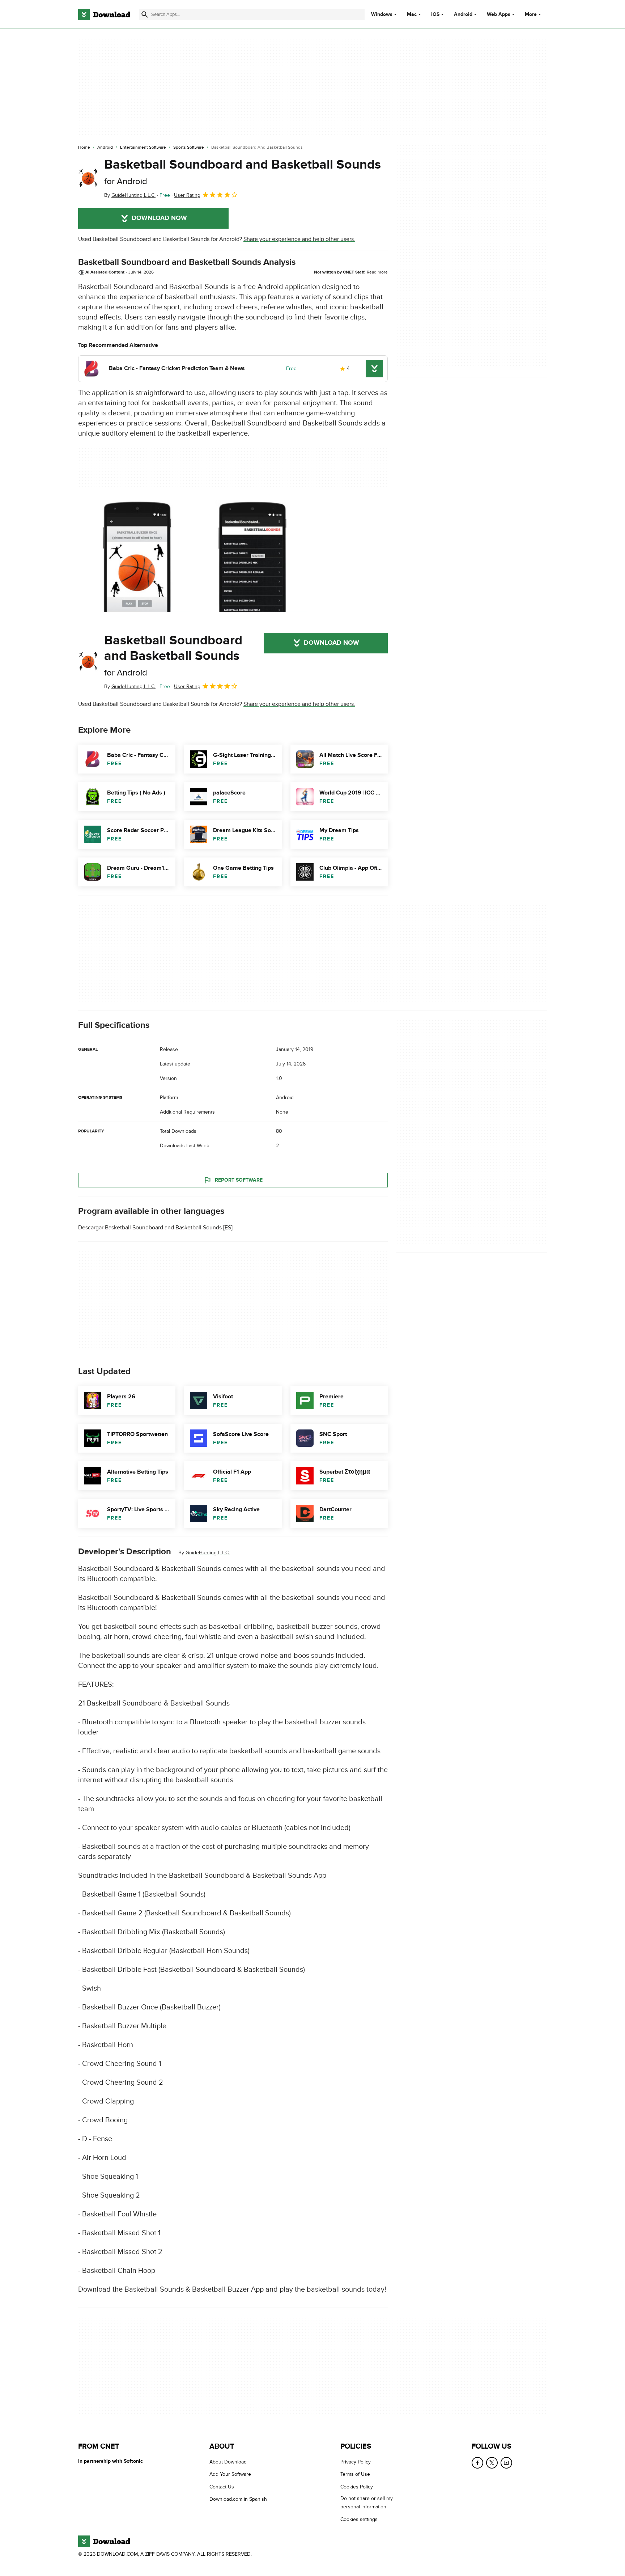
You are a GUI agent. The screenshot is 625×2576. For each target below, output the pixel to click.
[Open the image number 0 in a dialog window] (134, 556)
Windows (382, 14)
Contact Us (222, 2487)
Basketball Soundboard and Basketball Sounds (243, 172)
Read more (377, 272)
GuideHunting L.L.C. (208, 1553)
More (531, 14)
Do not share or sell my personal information (367, 2503)
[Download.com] (104, 14)
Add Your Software (230, 2474)
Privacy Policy (356, 2462)
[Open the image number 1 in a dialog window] (251, 556)
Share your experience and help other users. (299, 239)
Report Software (239, 1180)
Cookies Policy (357, 2487)
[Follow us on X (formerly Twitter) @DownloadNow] (492, 2463)
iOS (435, 14)
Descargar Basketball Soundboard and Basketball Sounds (150, 1228)
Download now (159, 218)
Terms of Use (355, 2474)
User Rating (187, 195)
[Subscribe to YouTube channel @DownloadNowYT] (506, 2463)
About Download (228, 2462)
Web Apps (499, 14)
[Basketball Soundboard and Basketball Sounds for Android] (88, 178)
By (130, 195)
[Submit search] (145, 14)
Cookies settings (359, 2519)
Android (463, 14)
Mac (412, 14)
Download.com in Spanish (238, 2499)
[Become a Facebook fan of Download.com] (477, 2463)
